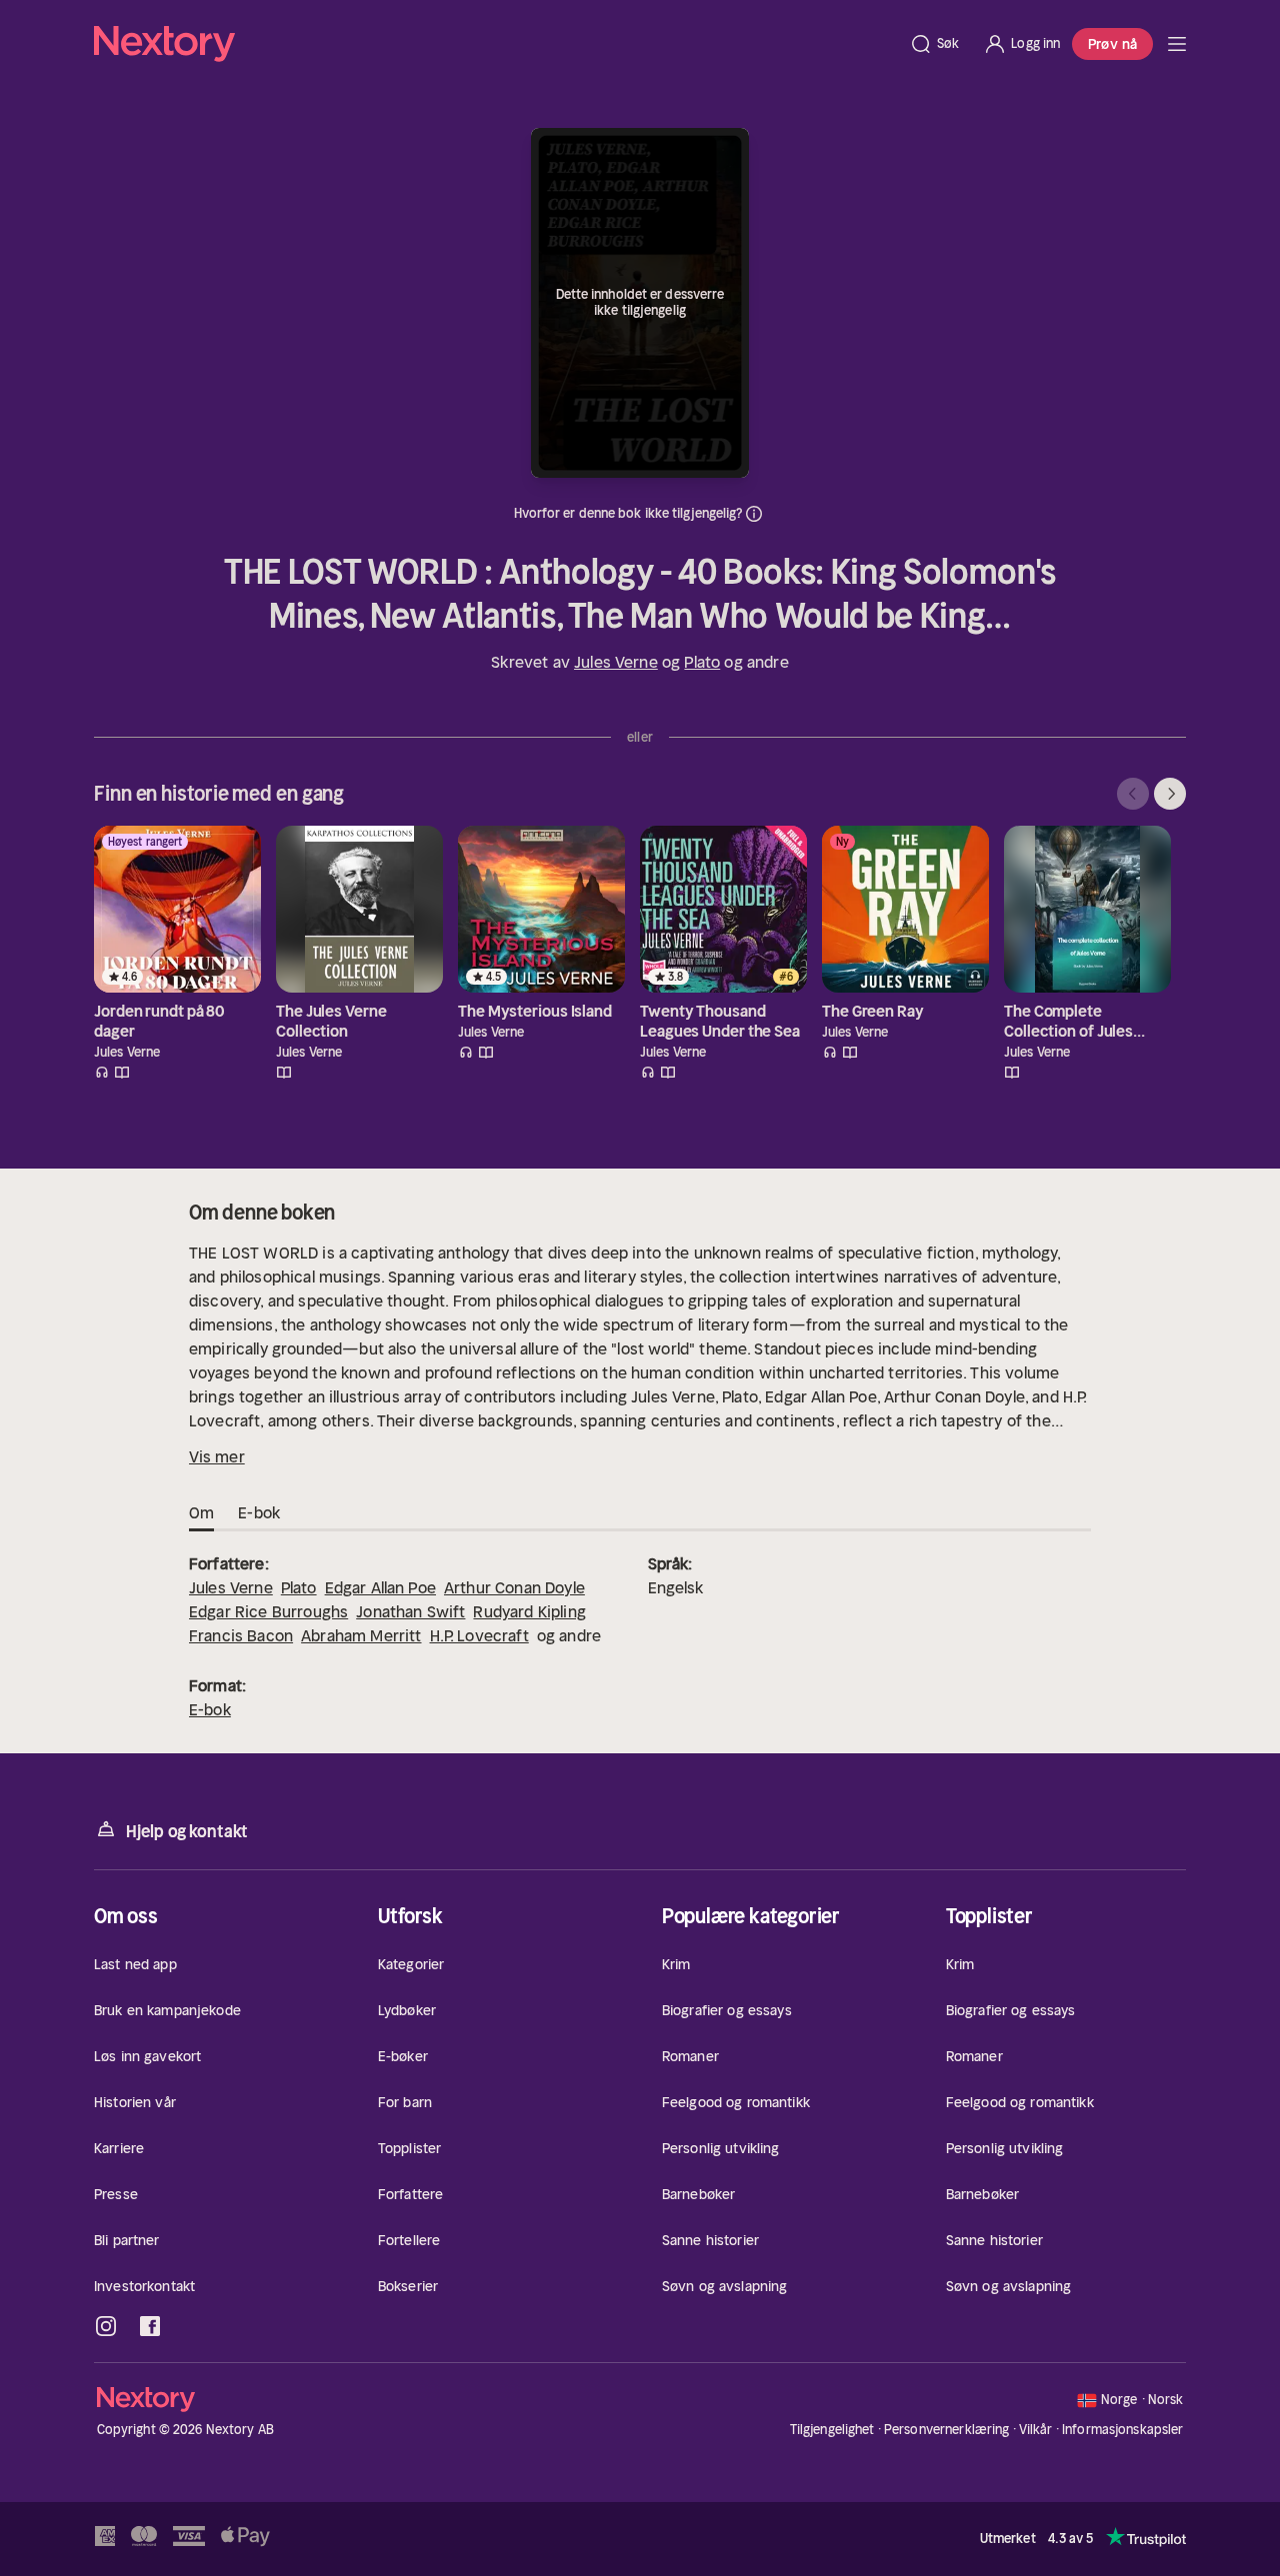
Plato (702, 662)
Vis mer (217, 1456)
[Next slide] (1170, 794)
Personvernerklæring (946, 2430)
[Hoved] (1177, 44)
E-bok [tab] (259, 1512)
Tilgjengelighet (832, 2430)
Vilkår (1036, 2430)
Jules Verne (616, 662)
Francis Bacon (241, 1635)
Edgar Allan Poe (380, 1587)
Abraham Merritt (361, 1635)
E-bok (210, 1709)
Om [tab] (201, 1512)
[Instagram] (106, 2326)
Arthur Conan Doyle (514, 1587)
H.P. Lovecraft (479, 1635)
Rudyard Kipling (529, 1611)
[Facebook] (150, 2326)
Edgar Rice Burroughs (268, 1611)
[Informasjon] (754, 514)
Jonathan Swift (410, 1611)
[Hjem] (495, 44)
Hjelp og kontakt (187, 1831)
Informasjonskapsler (1122, 2430)
